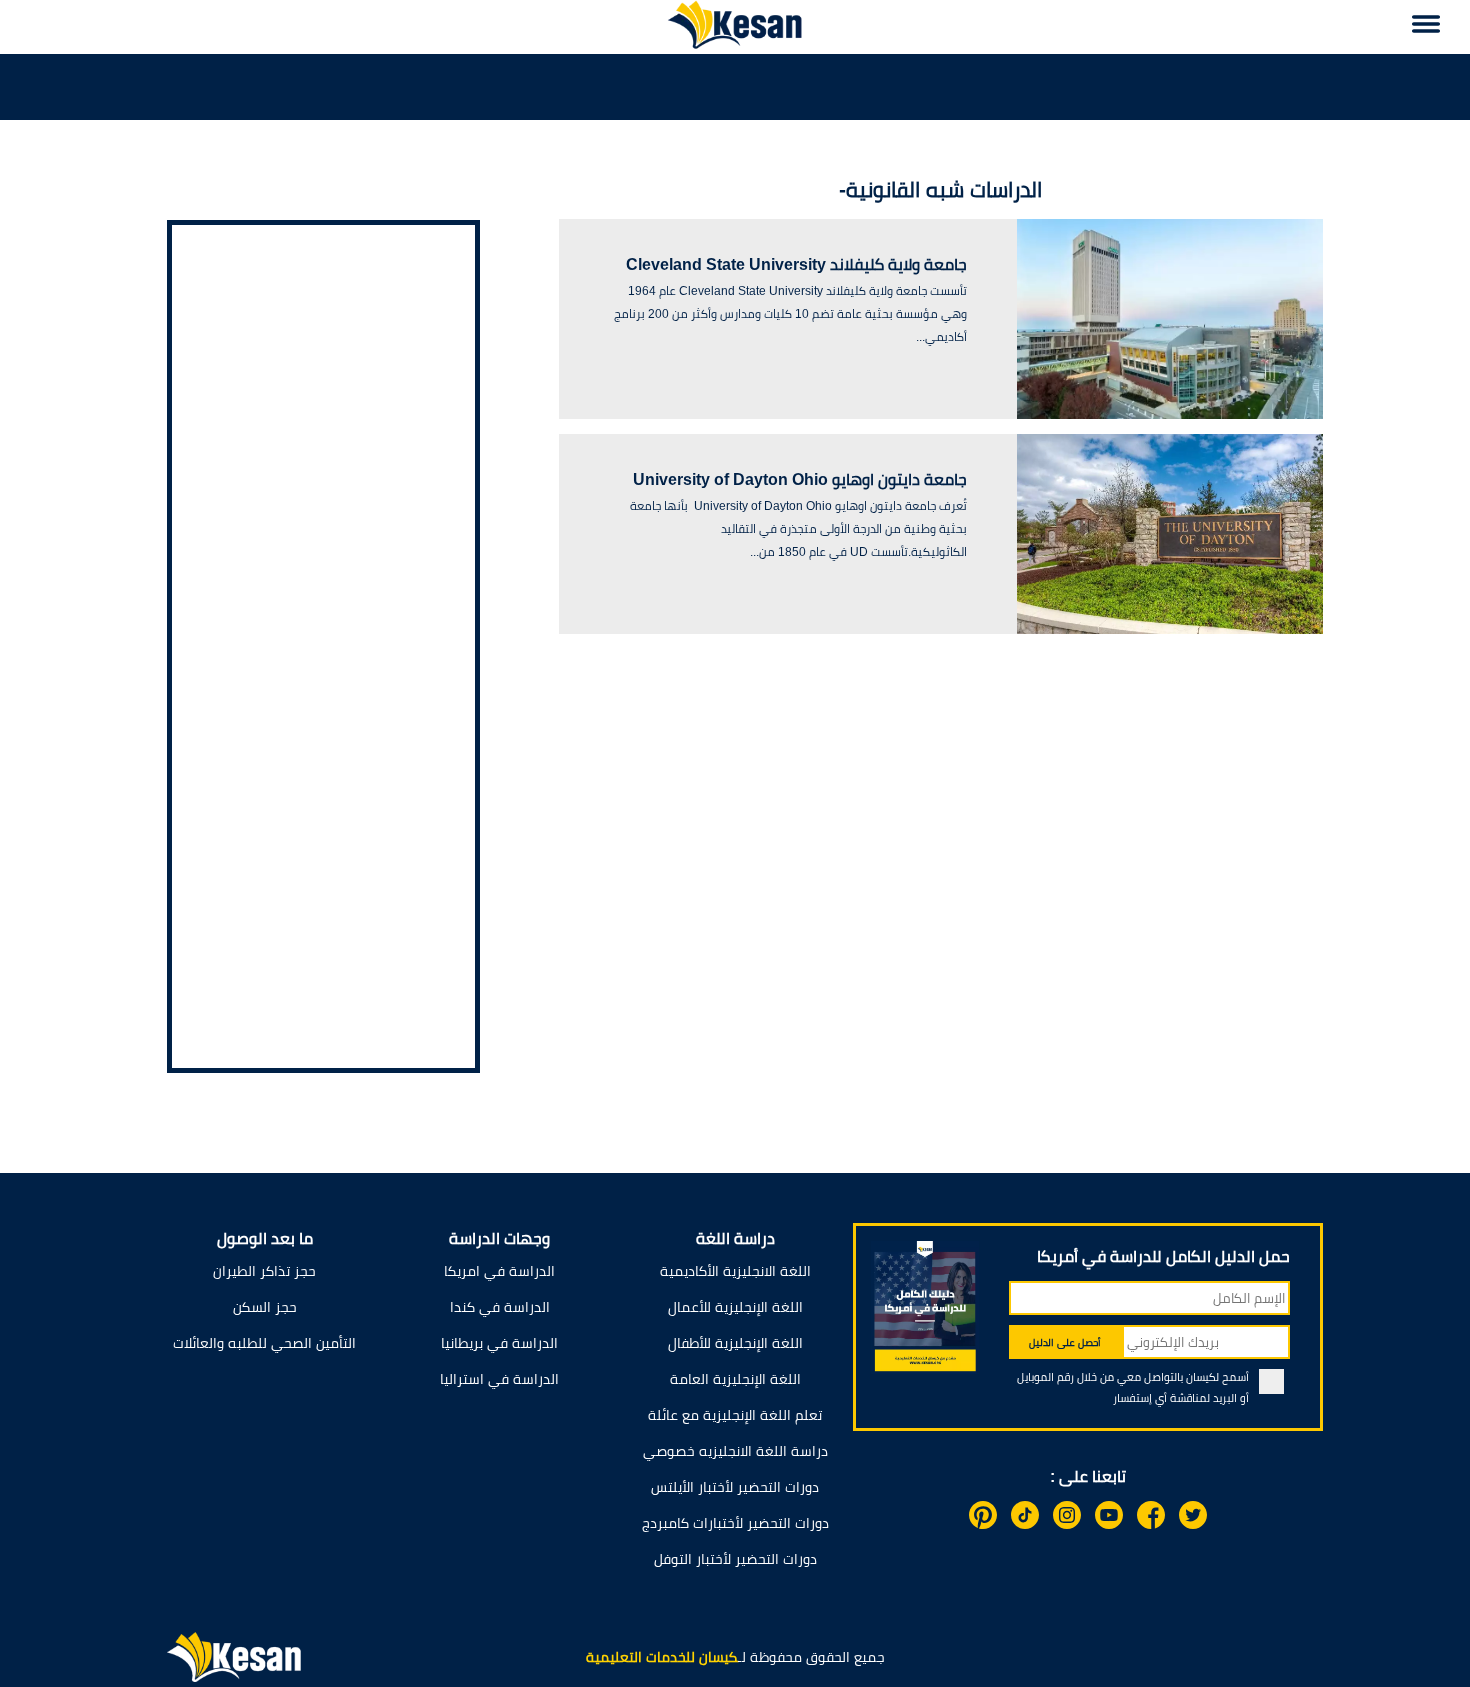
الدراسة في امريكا (499, 1271)
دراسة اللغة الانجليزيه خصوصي (735, 1451)
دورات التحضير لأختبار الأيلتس (735, 1487)
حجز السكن (265, 1307)
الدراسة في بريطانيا (499, 1343)
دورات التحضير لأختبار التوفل (735, 1559)
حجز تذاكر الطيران (264, 1271)
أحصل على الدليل (1065, 1342)
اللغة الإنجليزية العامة (735, 1379)
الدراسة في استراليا (499, 1379)
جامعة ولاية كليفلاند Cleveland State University (796, 264)
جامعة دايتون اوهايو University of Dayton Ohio (800, 479)
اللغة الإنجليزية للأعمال (735, 1307)
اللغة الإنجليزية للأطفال (735, 1343)
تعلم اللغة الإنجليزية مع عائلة (735, 1415)
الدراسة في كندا (500, 1307)
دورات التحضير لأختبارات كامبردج (735, 1523)
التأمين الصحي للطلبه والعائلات (264, 1343)
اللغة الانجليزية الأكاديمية (735, 1271)
